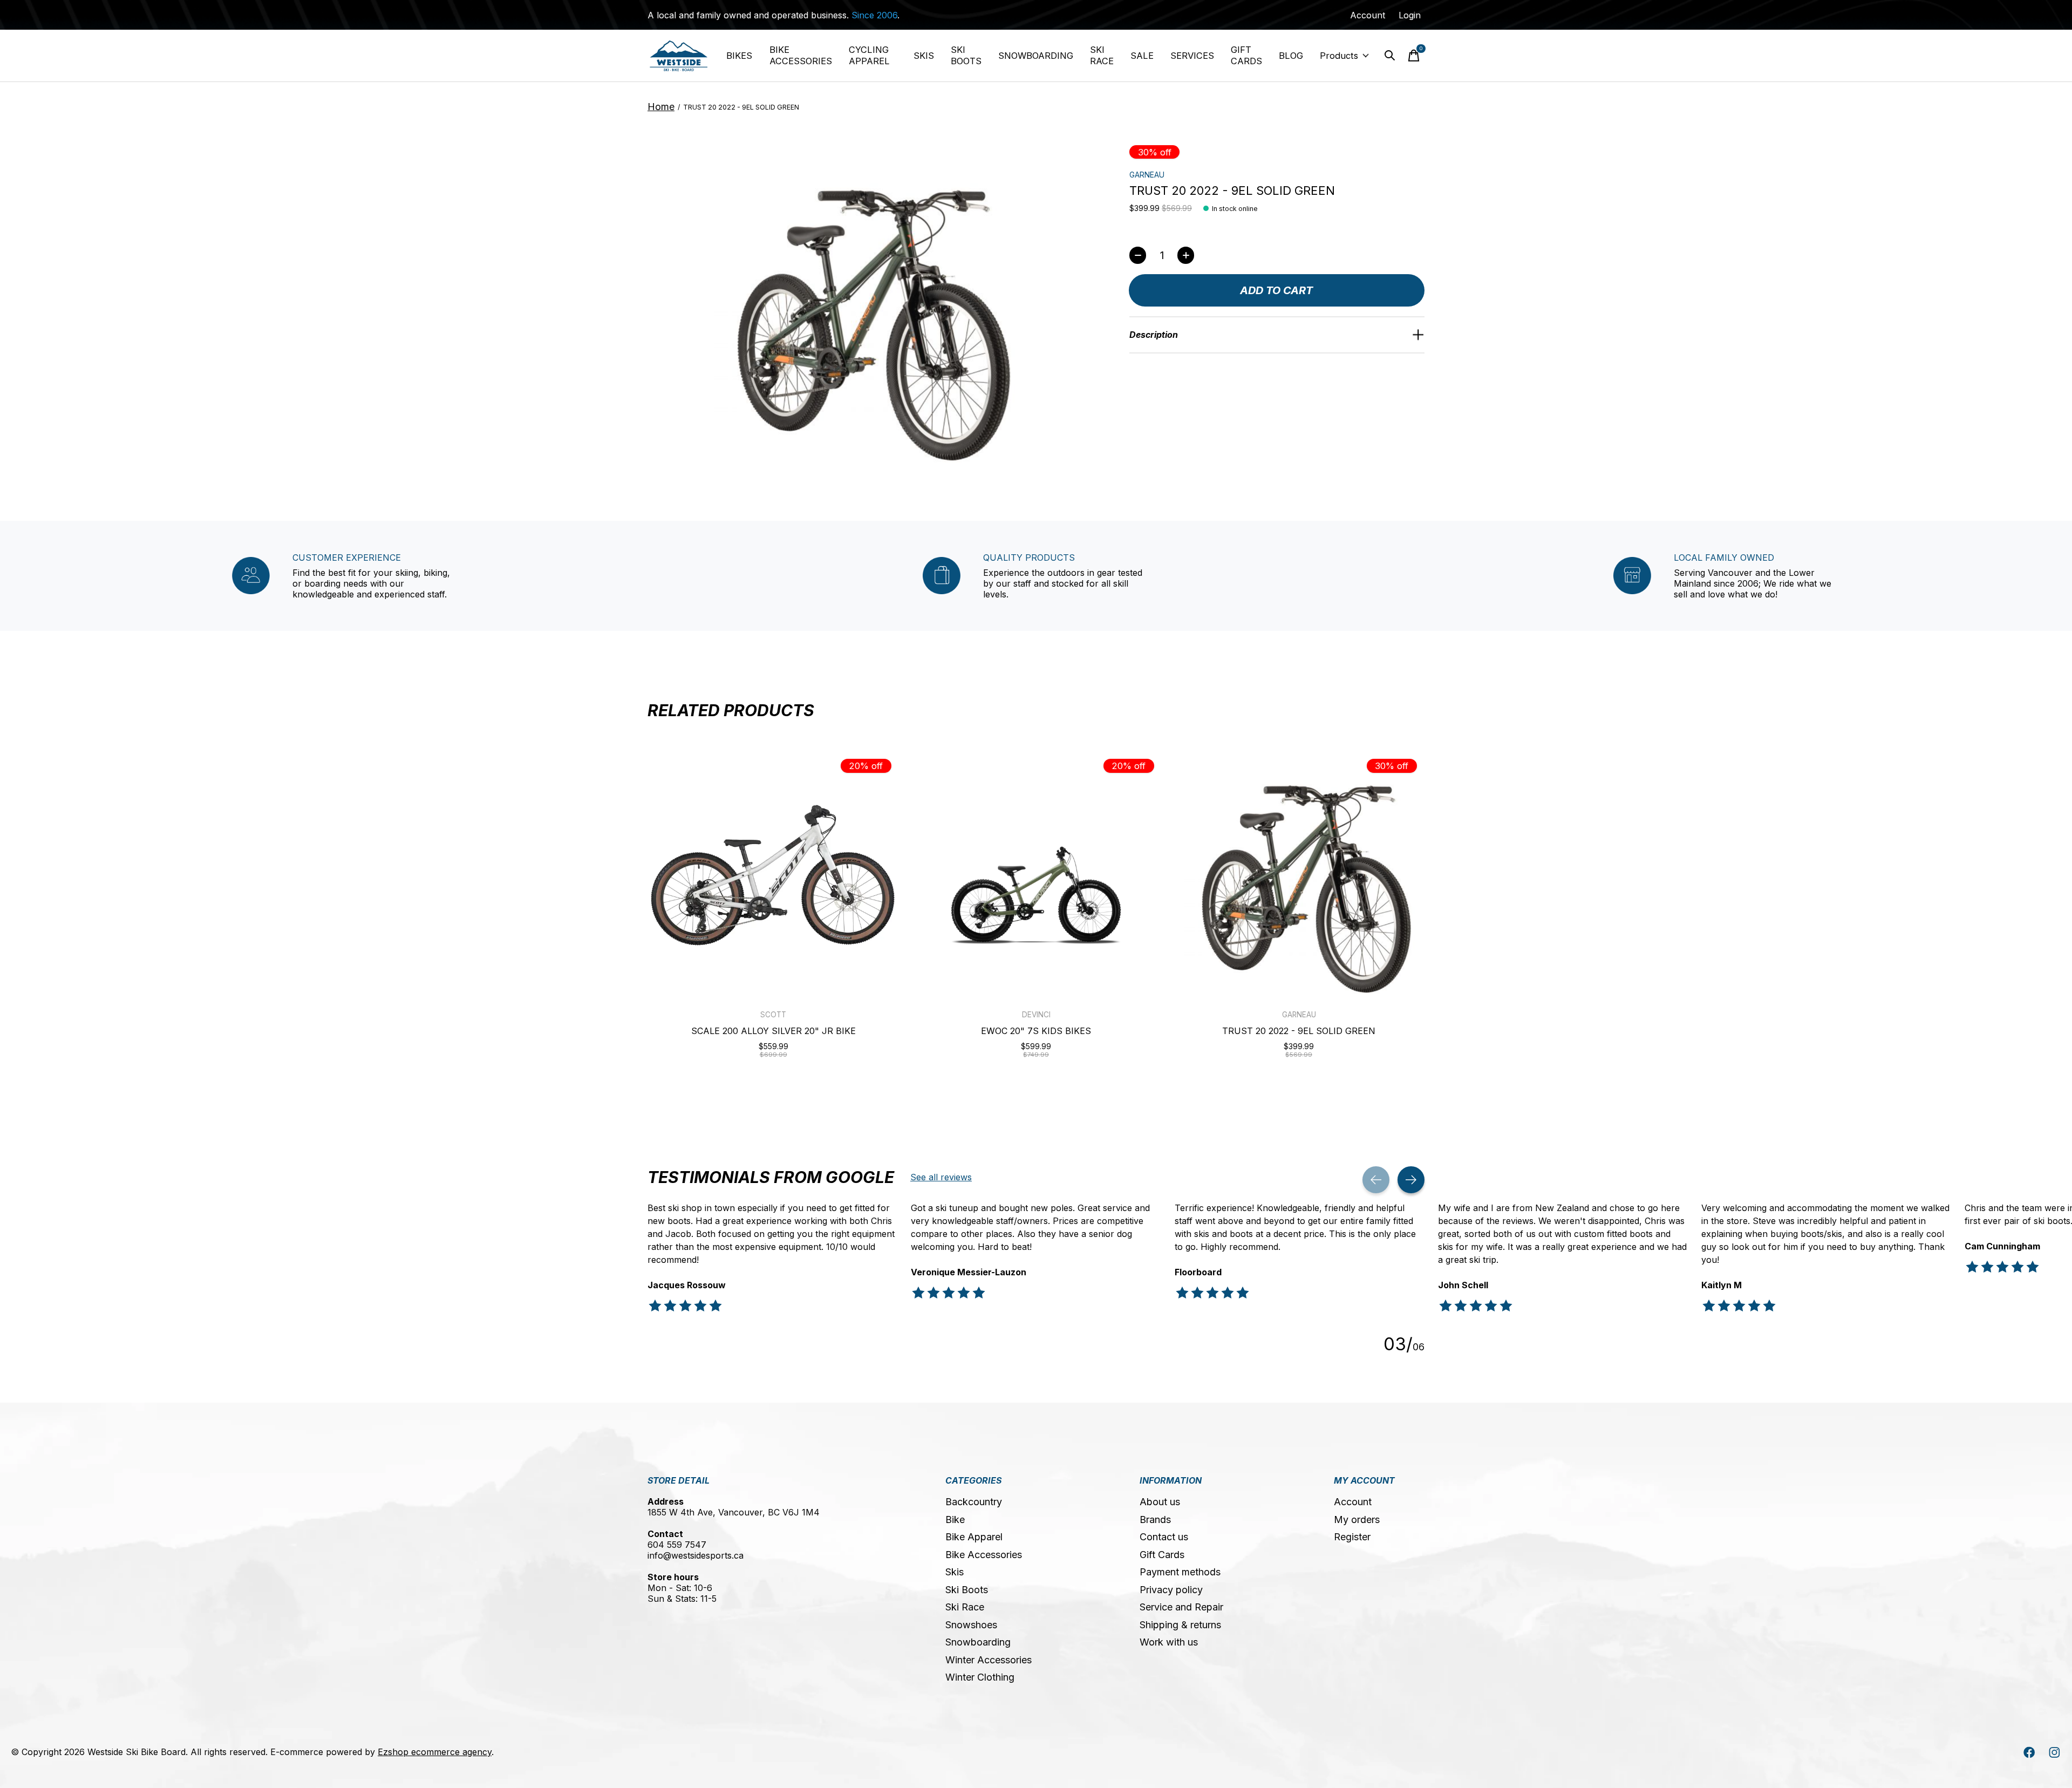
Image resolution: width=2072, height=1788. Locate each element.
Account (1353, 1502)
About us (1160, 1502)
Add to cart (1276, 290)
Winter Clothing (980, 1677)
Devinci (1036, 1015)
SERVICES (1192, 56)
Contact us (1164, 1537)
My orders (1357, 1520)
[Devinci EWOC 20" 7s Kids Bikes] (1036, 875)
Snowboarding (978, 1642)
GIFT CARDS (1246, 55)
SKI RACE (1102, 55)
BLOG (1291, 56)
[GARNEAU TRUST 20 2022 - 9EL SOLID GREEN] (1299, 875)
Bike (955, 1520)
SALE (1142, 56)
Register (1352, 1537)
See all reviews (941, 1177)
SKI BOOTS (966, 55)
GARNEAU (1147, 175)
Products (1339, 56)
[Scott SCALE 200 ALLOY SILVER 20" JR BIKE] (773, 875)
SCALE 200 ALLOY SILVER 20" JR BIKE (773, 1031)
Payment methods (1180, 1572)
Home (661, 107)
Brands (1155, 1520)
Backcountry (974, 1502)
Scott (773, 1015)
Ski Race (965, 1607)
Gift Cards (1162, 1555)
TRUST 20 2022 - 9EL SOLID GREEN (1299, 1031)
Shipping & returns (1180, 1625)
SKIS (924, 56)
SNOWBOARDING (1036, 56)
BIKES (739, 56)
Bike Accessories (984, 1555)
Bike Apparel (974, 1537)
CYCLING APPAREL (869, 55)
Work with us (1169, 1642)
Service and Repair (1181, 1607)
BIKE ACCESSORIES (801, 55)
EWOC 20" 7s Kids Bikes (1036, 1031)
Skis (955, 1572)
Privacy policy (1171, 1590)
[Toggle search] (1390, 56)
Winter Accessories (989, 1660)
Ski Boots (967, 1590)
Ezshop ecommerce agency (435, 1752)
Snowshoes (971, 1625)
